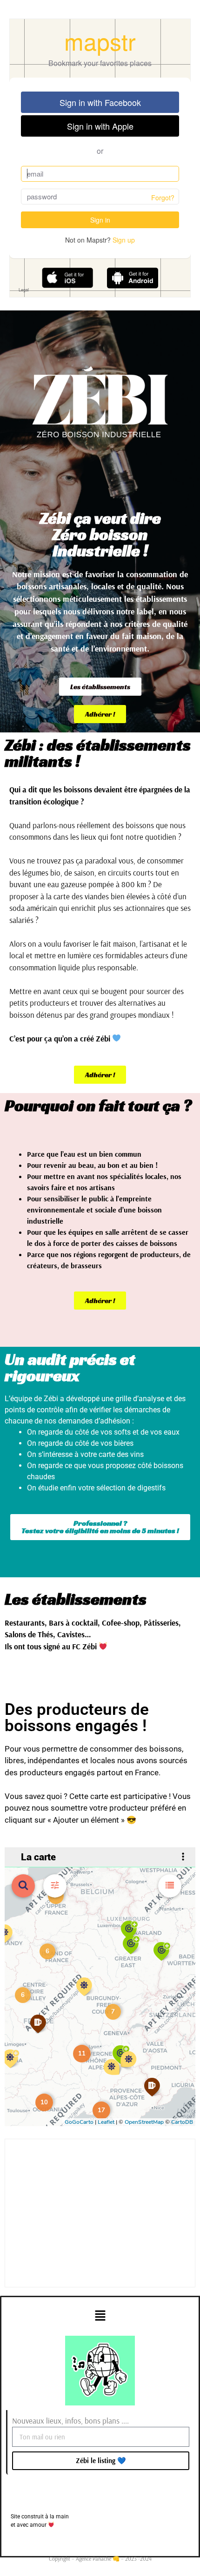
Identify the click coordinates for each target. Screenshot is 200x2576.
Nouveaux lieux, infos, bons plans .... (70, 2421)
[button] (100, 2316)
